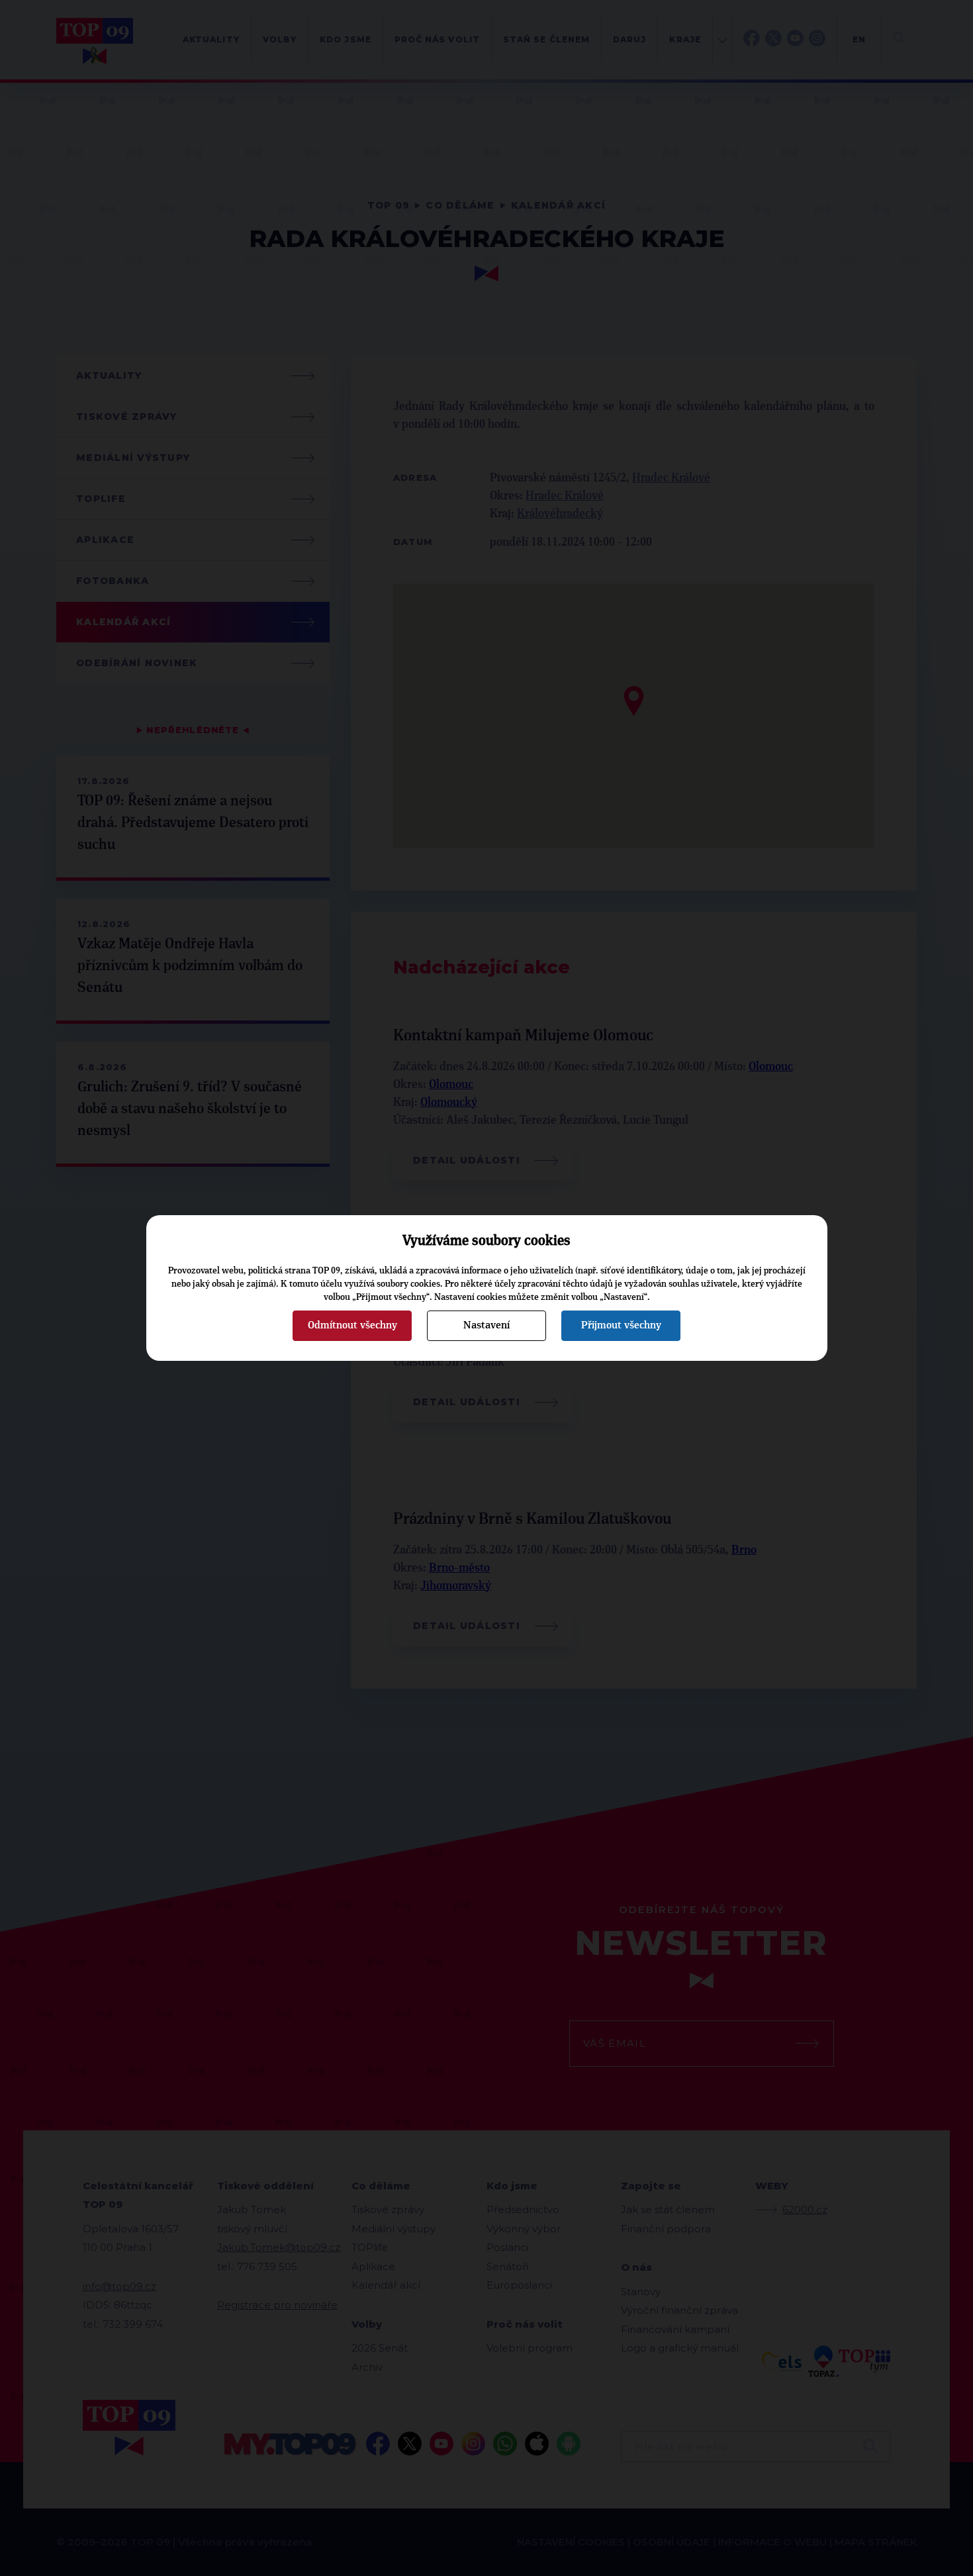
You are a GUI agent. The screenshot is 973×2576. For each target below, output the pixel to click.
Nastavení (486, 1325)
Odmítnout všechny (352, 1325)
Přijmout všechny (621, 1325)
